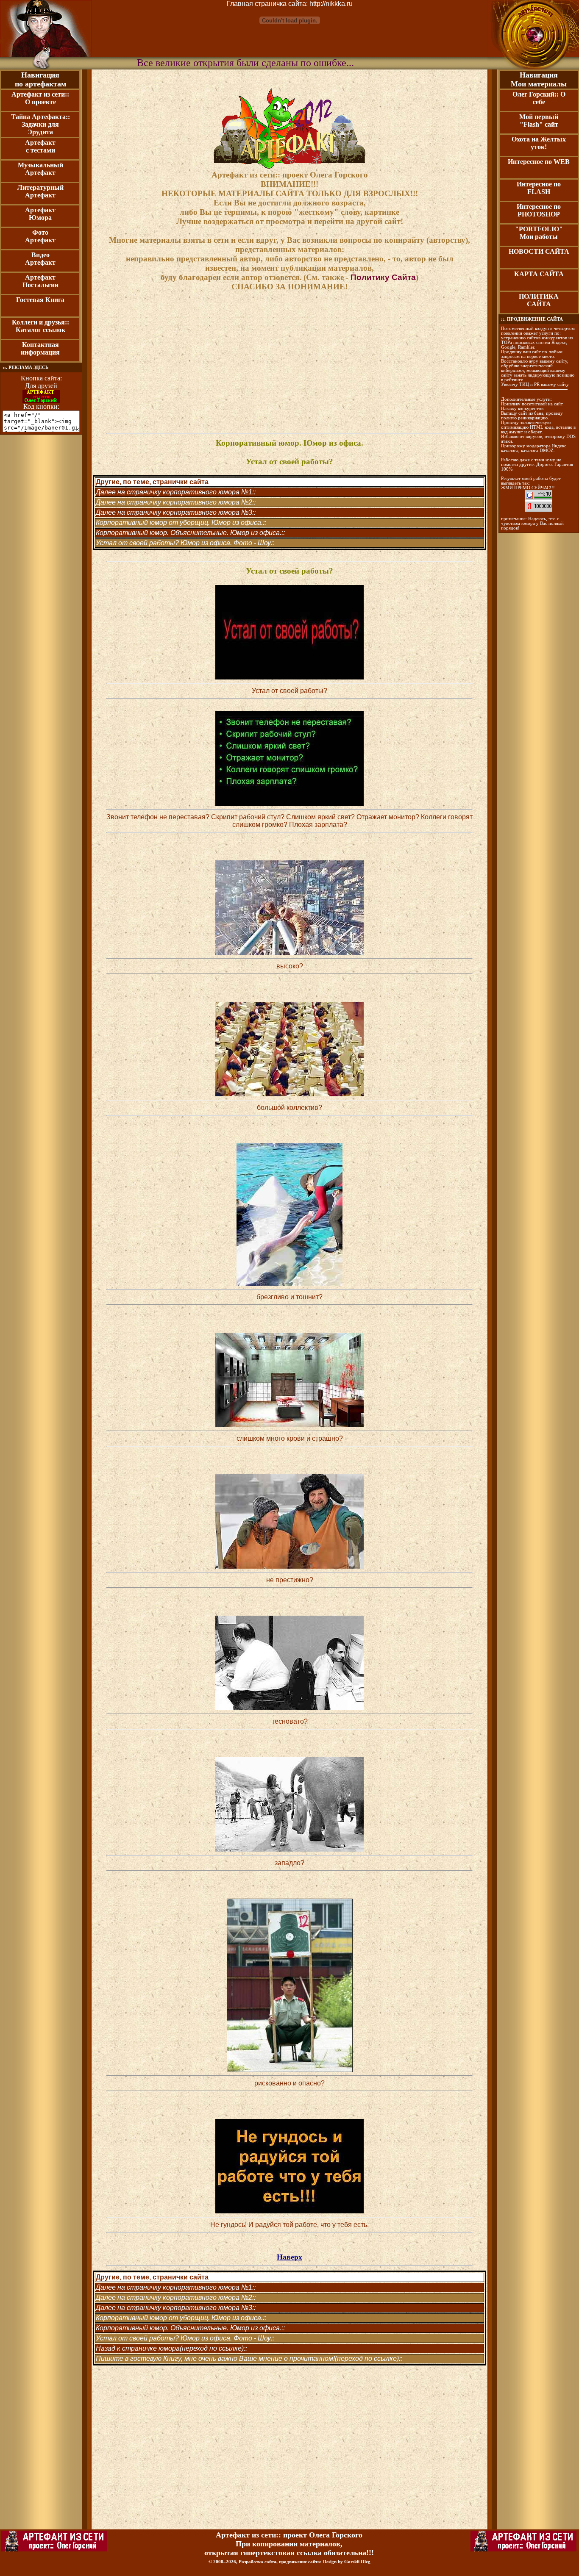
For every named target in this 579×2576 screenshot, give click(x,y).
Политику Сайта (383, 277)
